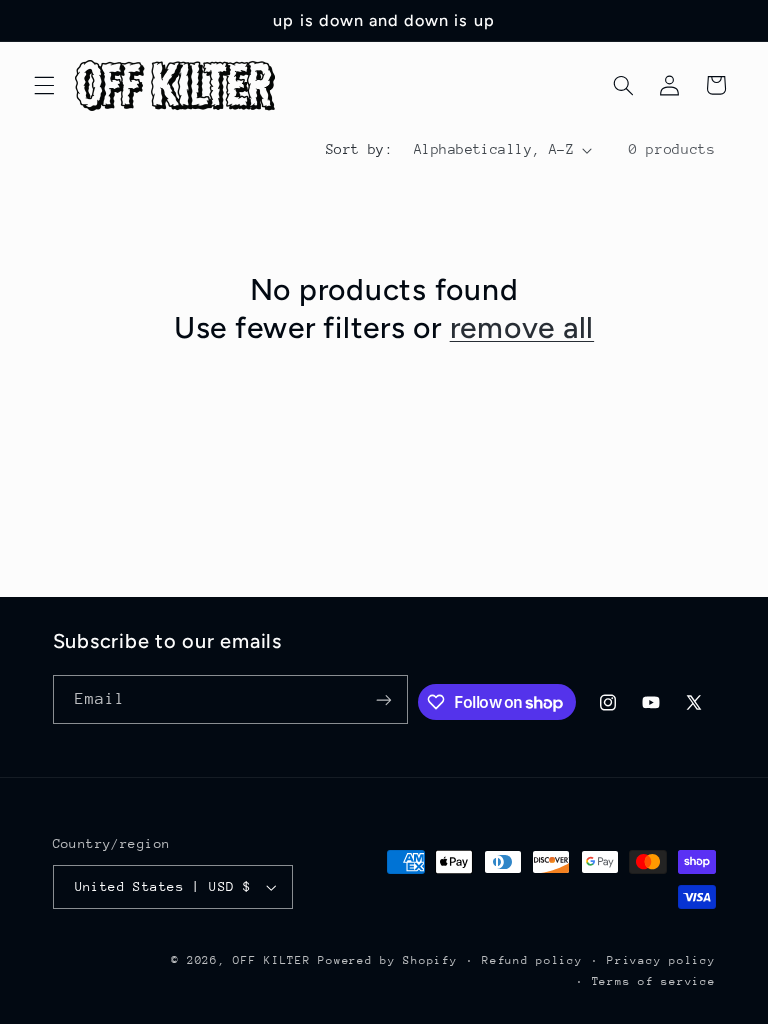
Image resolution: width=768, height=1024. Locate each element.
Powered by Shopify (387, 960)
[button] (44, 85)
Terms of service (654, 981)
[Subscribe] (384, 699)
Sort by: (359, 149)
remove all (522, 327)
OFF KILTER (271, 960)
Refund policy (532, 960)
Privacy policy (661, 960)
